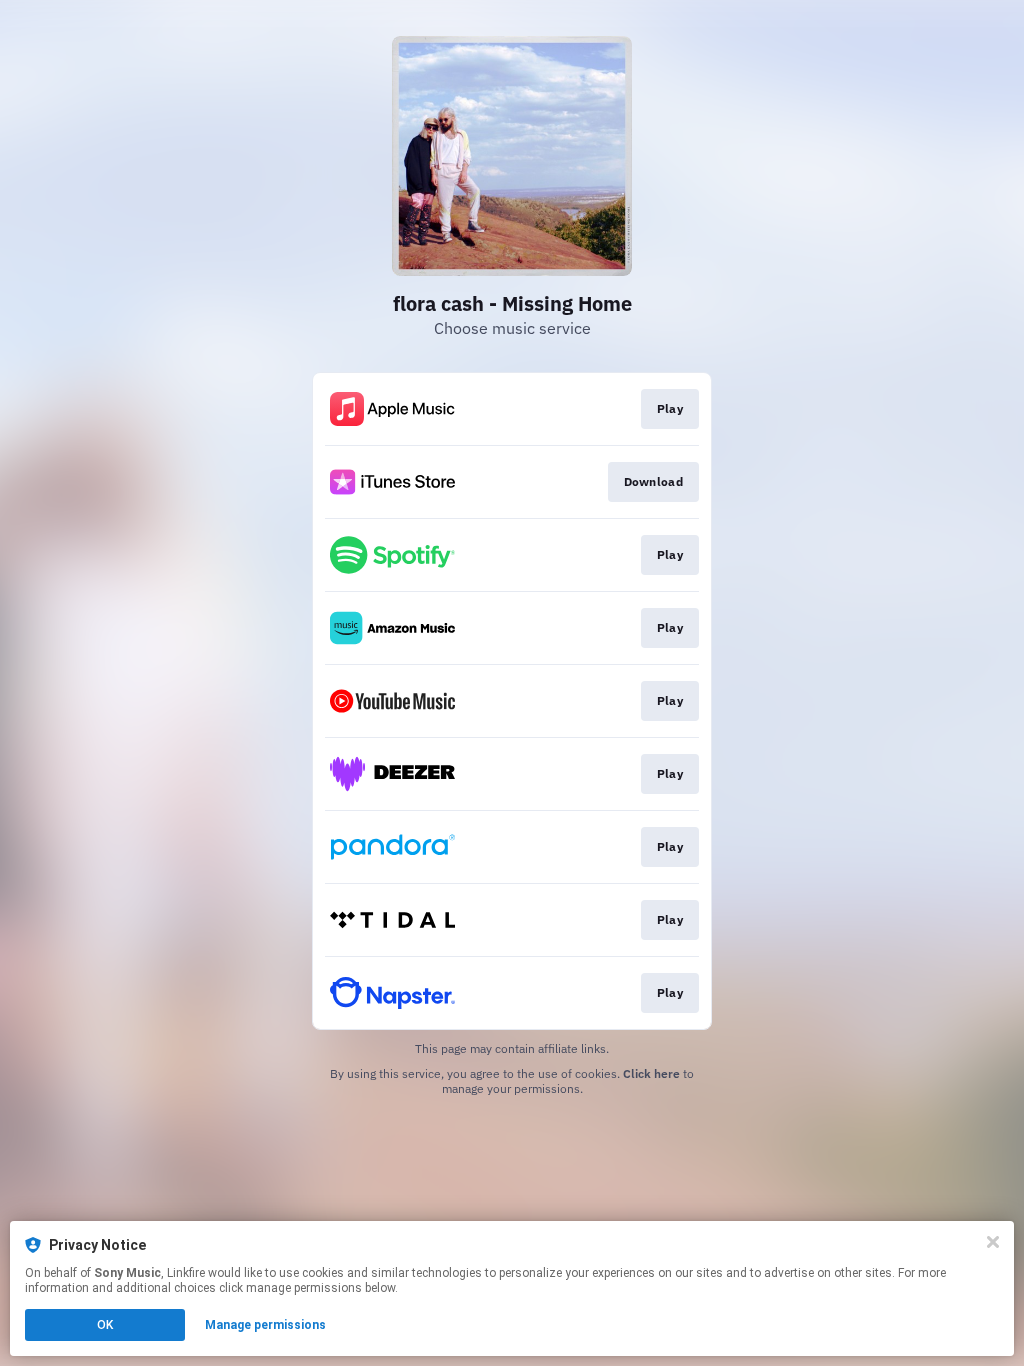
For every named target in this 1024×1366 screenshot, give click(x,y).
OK (105, 1325)
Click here (651, 1073)
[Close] (993, 1242)
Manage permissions (265, 1325)
